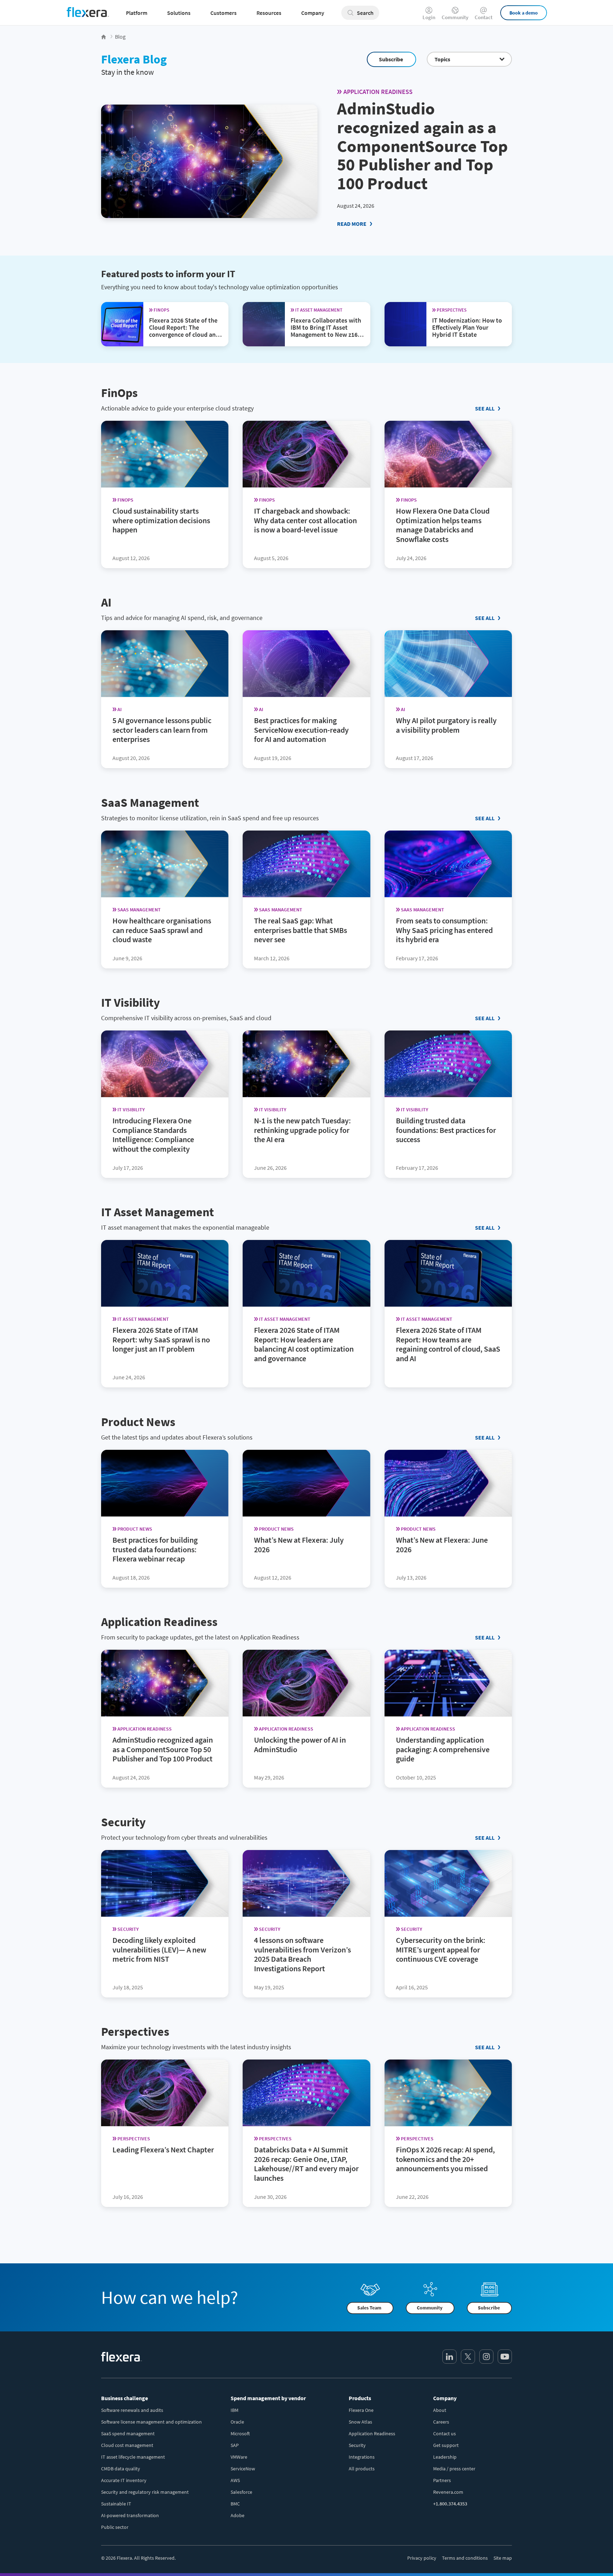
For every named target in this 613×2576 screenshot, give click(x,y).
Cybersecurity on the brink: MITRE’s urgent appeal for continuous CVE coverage (441, 1949)
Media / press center (454, 2469)
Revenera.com (448, 2492)
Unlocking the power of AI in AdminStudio (300, 1745)
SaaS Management (150, 803)
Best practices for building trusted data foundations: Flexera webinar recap (155, 1549)
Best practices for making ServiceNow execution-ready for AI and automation (301, 730)
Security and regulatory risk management (145, 2492)
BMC (235, 2504)
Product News (138, 1422)
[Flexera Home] (104, 37)
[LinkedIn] (449, 2357)
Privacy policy (422, 2558)
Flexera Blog (134, 59)
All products (362, 2469)
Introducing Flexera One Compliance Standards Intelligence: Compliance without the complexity (153, 1135)
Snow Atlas (360, 2422)
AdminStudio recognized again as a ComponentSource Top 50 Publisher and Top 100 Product (423, 146)
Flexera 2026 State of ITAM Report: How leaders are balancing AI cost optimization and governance (304, 1344)
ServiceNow (243, 2469)
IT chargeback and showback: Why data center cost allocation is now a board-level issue (305, 520)
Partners (442, 2480)
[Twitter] (468, 2357)
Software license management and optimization (151, 2422)
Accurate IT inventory (124, 2480)
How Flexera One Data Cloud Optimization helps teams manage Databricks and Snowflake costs (443, 525)
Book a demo (524, 13)
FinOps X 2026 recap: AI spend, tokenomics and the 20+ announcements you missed (445, 2159)
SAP (235, 2445)
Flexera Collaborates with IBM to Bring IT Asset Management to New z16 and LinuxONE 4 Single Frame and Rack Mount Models (326, 338)
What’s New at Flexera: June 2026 (442, 1544)
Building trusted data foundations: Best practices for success (446, 1130)
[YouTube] (505, 2357)
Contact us (444, 2433)
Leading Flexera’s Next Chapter (163, 2149)
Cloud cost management (127, 2445)
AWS (235, 2480)
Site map (503, 2558)
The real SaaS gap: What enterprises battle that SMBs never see (300, 930)
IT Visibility (131, 1002)
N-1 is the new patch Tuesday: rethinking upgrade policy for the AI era (302, 1130)
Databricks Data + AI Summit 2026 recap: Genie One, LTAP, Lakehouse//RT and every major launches (306, 2164)
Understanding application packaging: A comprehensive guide (443, 1749)
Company (445, 2398)
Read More (352, 224)
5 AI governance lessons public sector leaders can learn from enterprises (162, 730)
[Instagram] (486, 2357)
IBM (234, 2410)
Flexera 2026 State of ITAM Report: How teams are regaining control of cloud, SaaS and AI (448, 1344)
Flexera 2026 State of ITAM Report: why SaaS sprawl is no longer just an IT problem (161, 1340)
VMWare (239, 2457)
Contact (484, 17)
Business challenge (125, 2398)
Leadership (445, 2457)
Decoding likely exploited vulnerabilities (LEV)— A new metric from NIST (159, 1949)
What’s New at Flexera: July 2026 (299, 1544)
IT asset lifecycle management (133, 2457)
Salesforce (241, 2492)
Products (360, 2398)
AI (106, 602)
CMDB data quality (121, 2469)
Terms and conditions (465, 2558)
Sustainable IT (116, 2504)
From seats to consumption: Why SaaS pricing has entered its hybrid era (444, 930)
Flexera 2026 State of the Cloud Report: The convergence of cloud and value (184, 331)
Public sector (115, 2527)
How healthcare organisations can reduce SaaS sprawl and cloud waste (162, 930)
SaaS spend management (128, 2433)
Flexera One (361, 2410)
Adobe (238, 2515)
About (440, 2410)
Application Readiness (378, 92)
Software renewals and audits (132, 2410)
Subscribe (391, 59)
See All (485, 408)
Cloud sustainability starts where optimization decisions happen (161, 520)
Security (123, 1822)
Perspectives (135, 2032)
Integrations (362, 2457)
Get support (446, 2445)
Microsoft (240, 2433)
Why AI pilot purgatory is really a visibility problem (446, 725)
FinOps (119, 393)
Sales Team (369, 2308)
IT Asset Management (158, 1212)
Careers (441, 2422)
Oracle (237, 2422)
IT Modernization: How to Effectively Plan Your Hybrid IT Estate (467, 327)
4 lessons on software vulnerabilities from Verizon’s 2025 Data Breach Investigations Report (302, 1954)
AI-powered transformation (130, 2515)
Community (455, 17)
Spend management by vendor (268, 2398)
